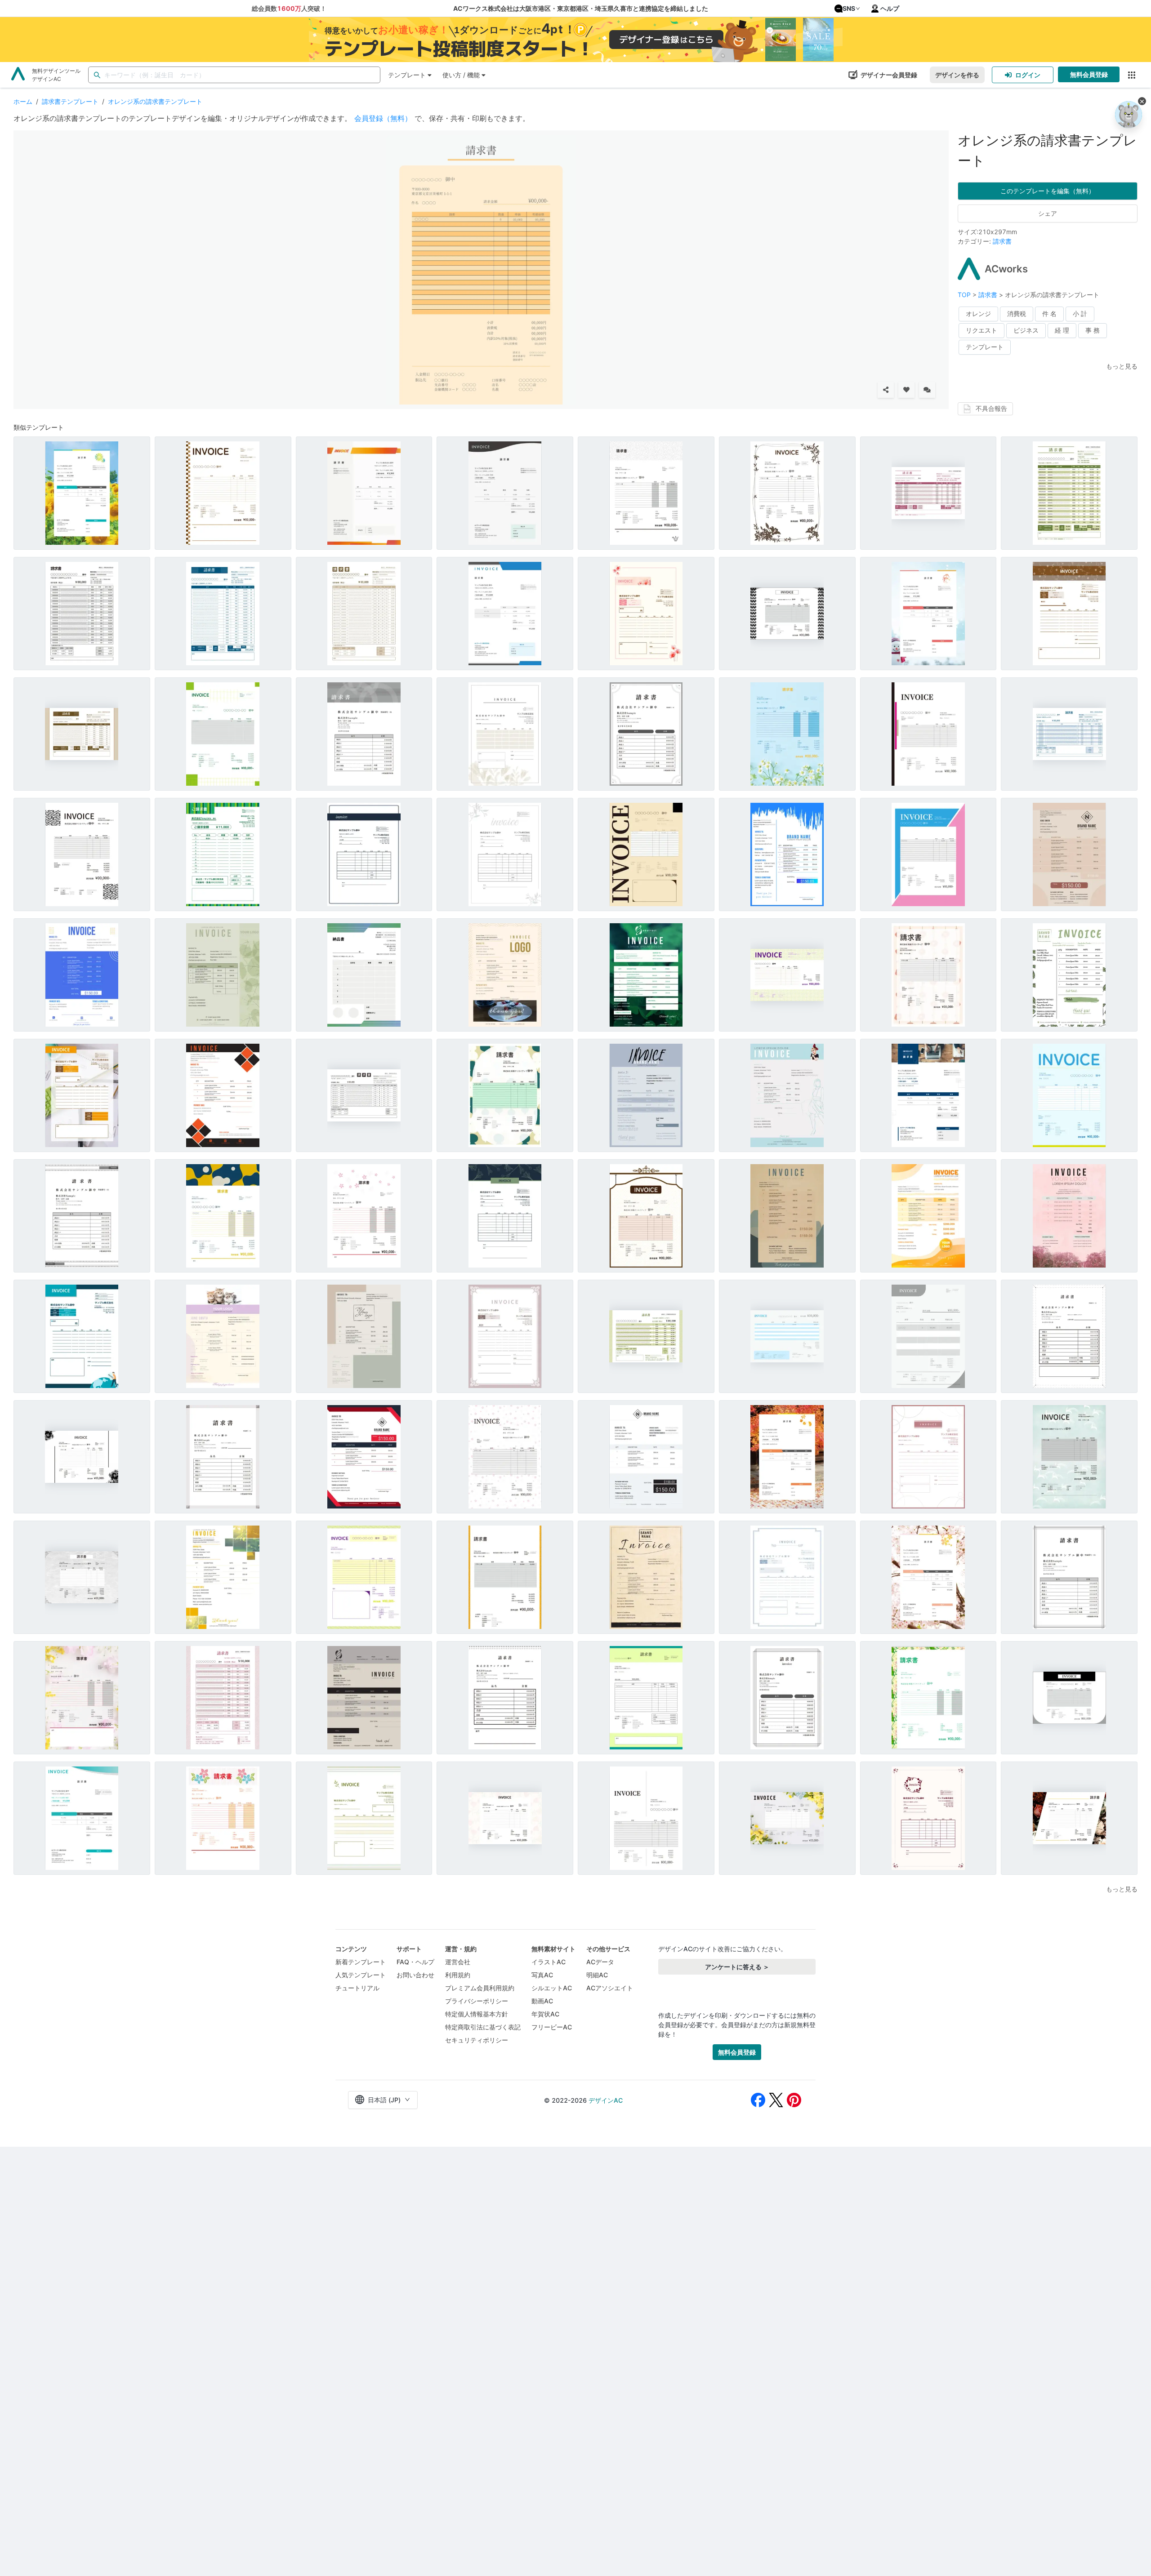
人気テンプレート (361, 1975)
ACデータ (600, 1962)
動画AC (542, 2001)
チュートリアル (357, 1988)
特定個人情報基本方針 (477, 2014)
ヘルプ (890, 8)
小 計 (1080, 314)
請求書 (1002, 241)
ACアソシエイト (610, 1988)
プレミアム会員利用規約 (480, 1988)
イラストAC (549, 1962)
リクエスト (981, 330)
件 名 (1049, 314)
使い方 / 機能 (461, 75)
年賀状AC (545, 2014)
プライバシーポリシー (477, 2001)
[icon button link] (1131, 75)
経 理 (1062, 330)
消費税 (1017, 314)
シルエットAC (552, 1988)
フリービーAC (552, 2027)
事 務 (1093, 330)
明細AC (597, 1975)
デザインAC (606, 2100)
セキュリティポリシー (477, 2040)
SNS (849, 8)
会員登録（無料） (383, 118)
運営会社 (458, 1962)
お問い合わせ (415, 1975)
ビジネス (1026, 330)
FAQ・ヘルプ (415, 1962)
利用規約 (458, 1975)
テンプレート (407, 75)
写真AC (542, 1975)
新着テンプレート (361, 1962)
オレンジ (978, 314)
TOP (965, 295)
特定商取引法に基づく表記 (483, 2027)
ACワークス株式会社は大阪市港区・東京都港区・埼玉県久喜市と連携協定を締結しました (581, 8)
